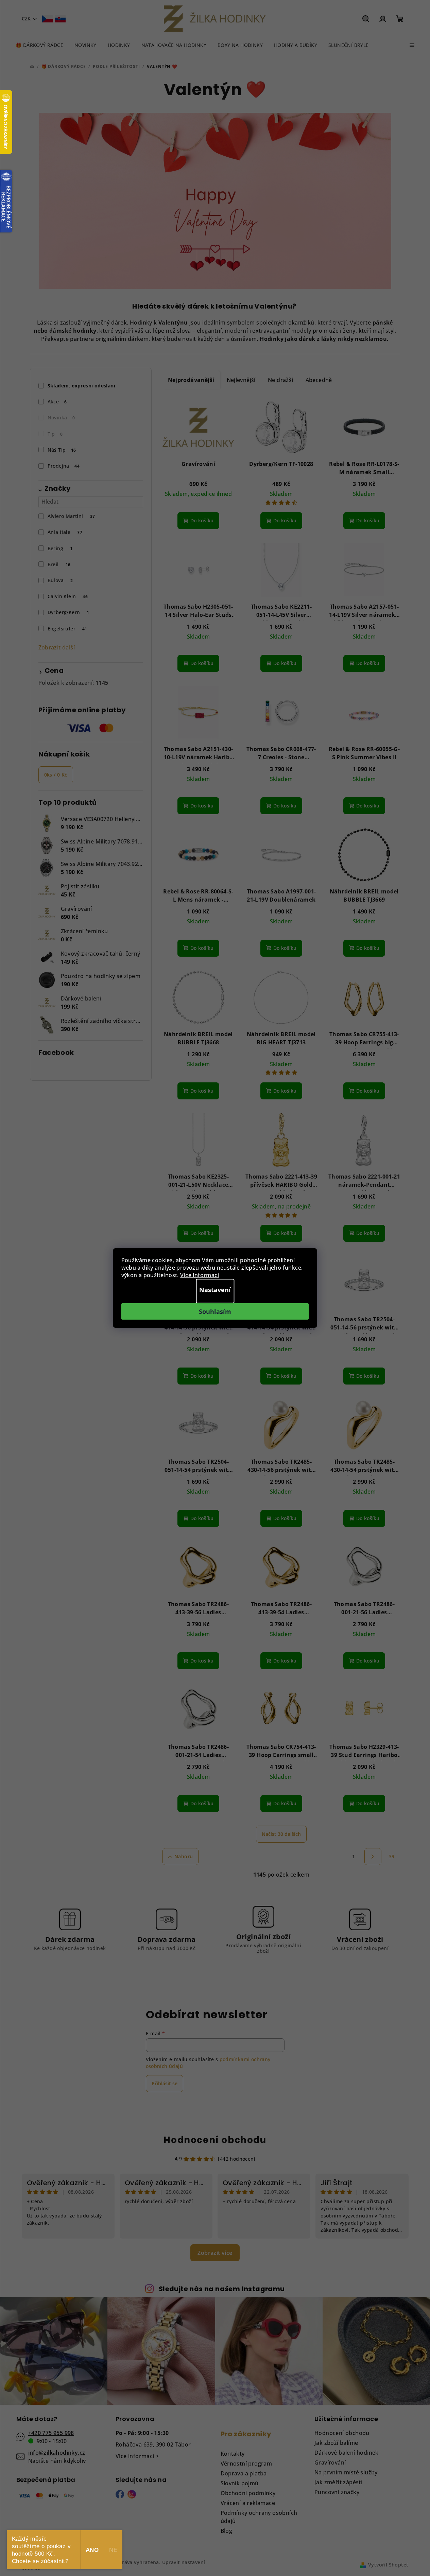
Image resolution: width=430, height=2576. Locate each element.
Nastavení (215, 1290)
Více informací (200, 1275)
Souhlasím (215, 1311)
